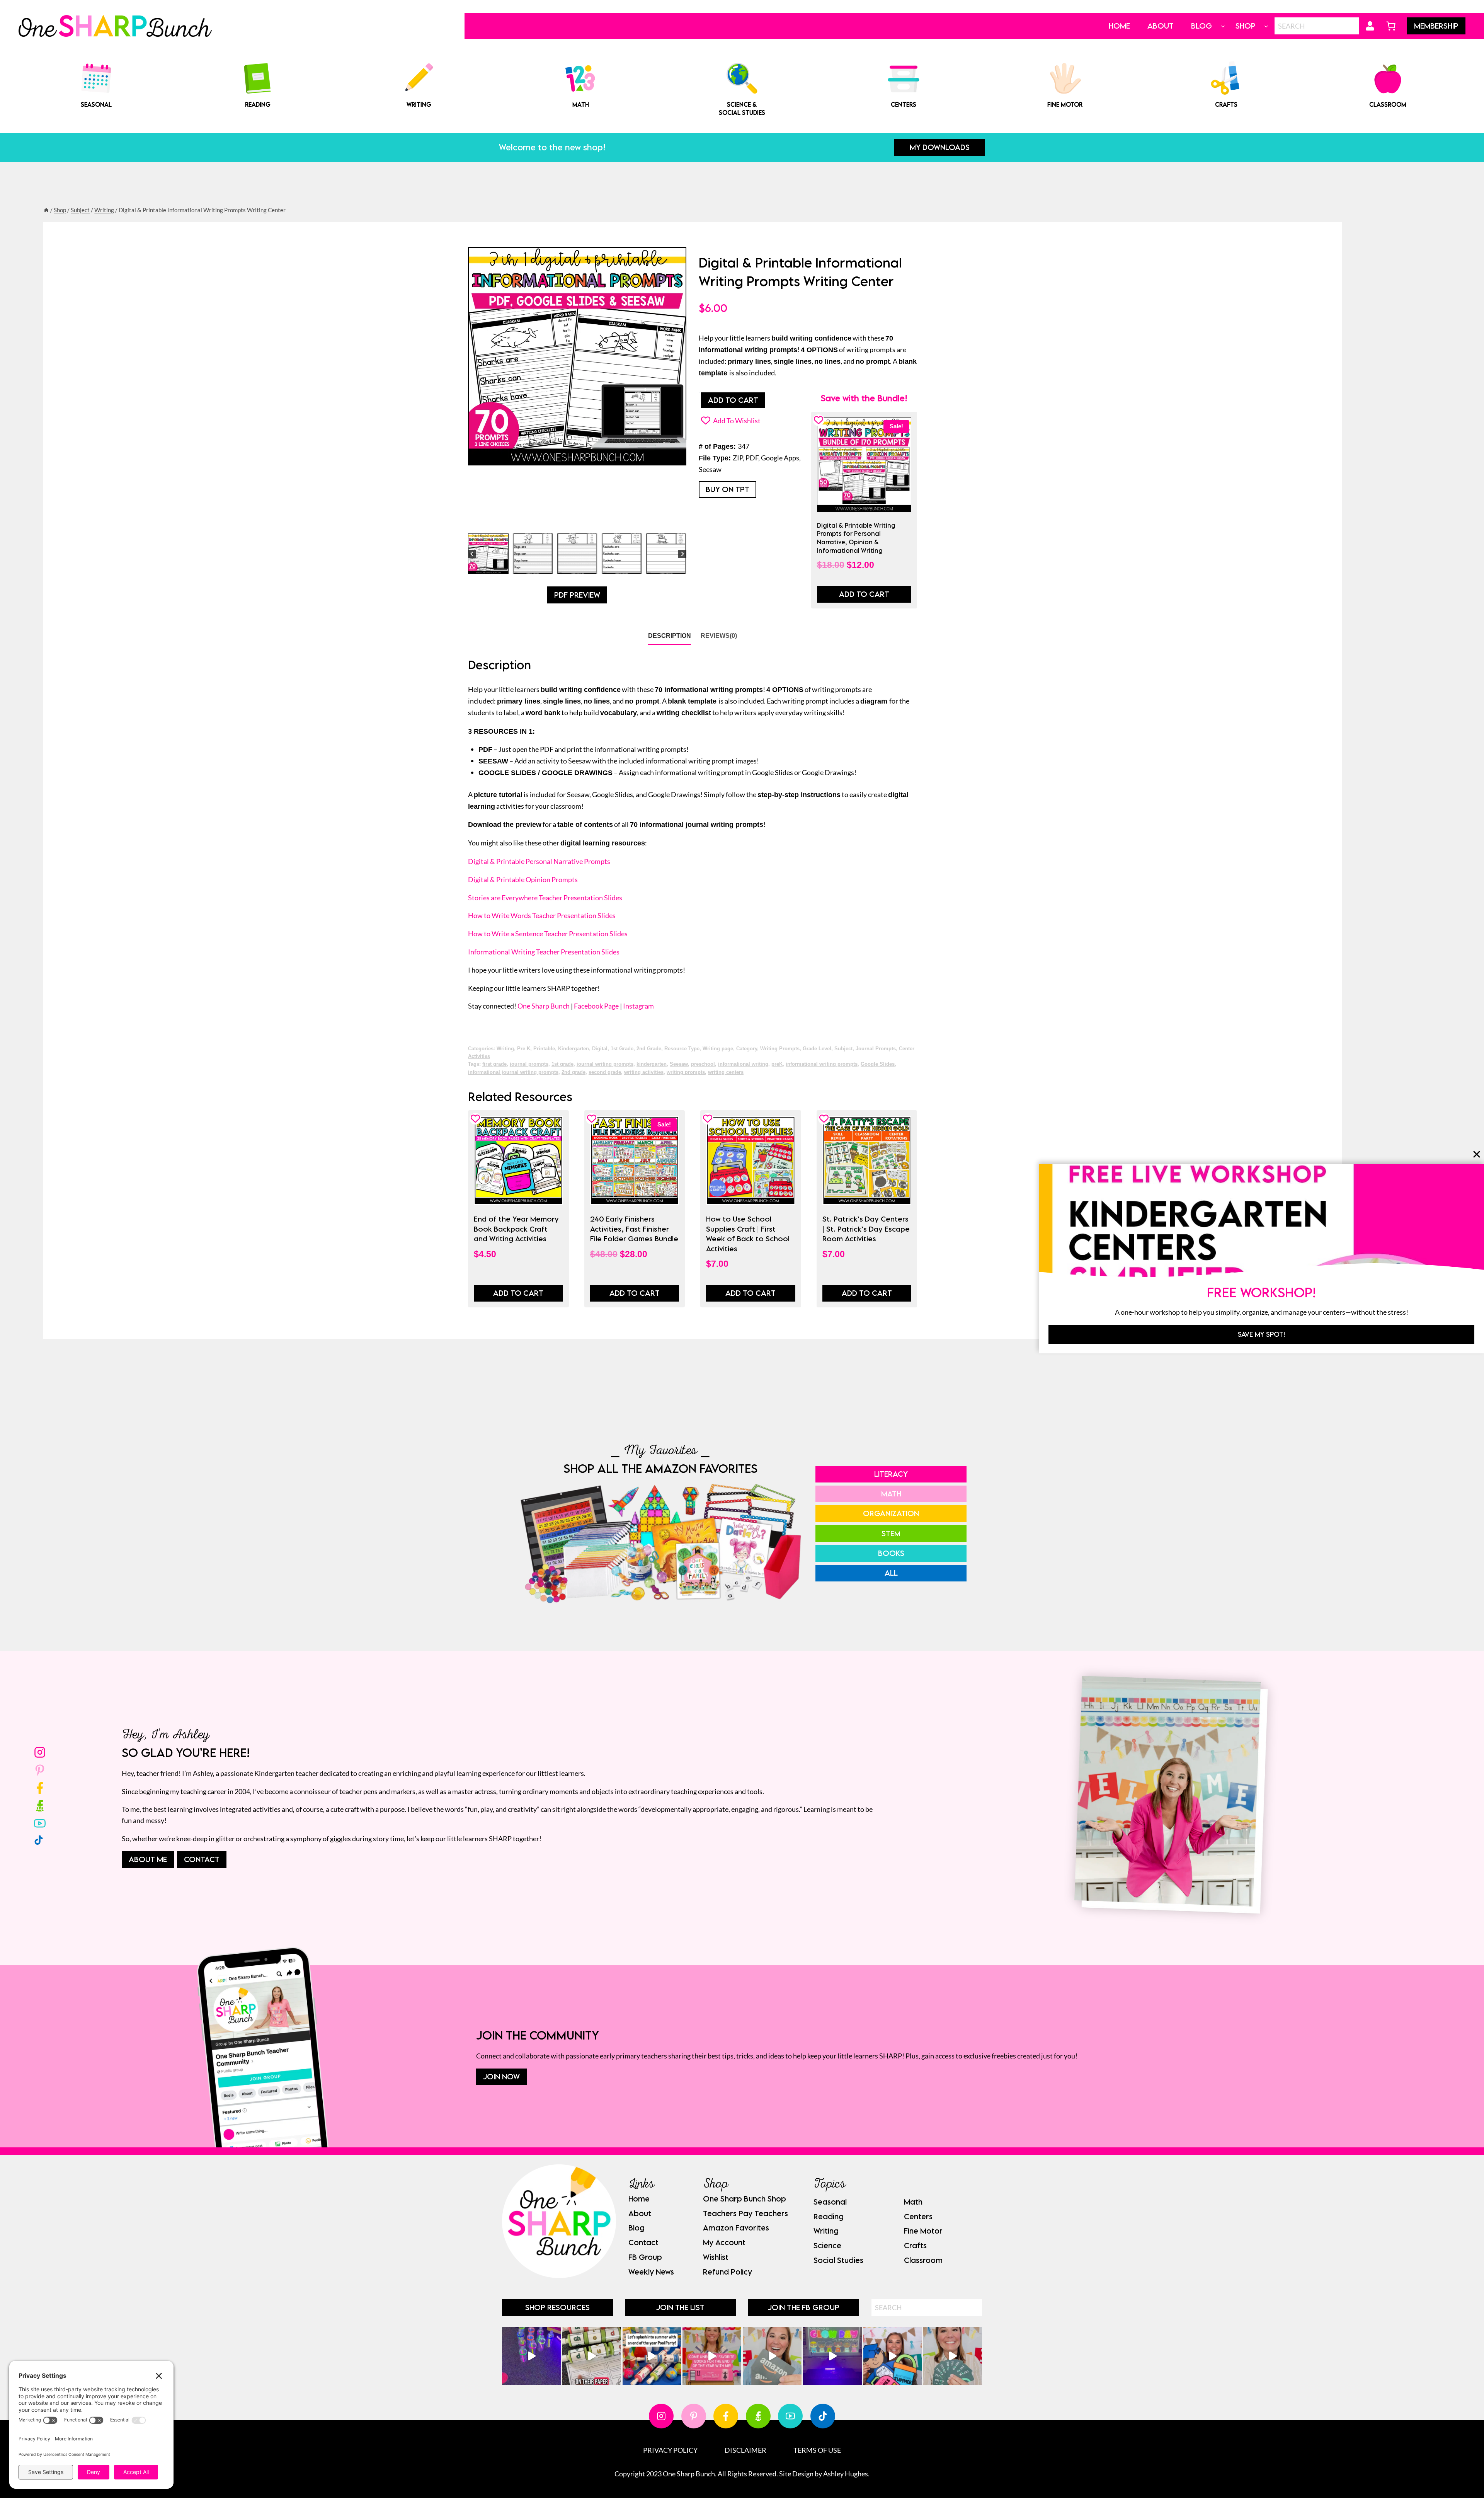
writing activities (644, 1072)
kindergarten (652, 1064)
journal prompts (529, 1064)
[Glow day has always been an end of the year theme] (652, 2356)
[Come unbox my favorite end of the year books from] (712, 2356)
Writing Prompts (780, 1049)
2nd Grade (649, 1049)
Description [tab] (670, 636)
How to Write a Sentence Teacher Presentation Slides (548, 934)
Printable (544, 1049)
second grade (605, 1072)
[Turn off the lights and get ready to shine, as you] (832, 2356)
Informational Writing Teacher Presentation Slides (544, 952)
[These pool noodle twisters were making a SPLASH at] (592, 2356)
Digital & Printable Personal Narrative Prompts (539, 861)
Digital (600, 1049)
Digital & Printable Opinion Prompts (523, 879)
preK (777, 1064)
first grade (494, 1064)
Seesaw (679, 1064)
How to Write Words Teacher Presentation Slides (542, 915)
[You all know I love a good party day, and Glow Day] (531, 2356)
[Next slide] (682, 554)
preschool (703, 1064)
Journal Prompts (876, 1049)
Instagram (638, 1006)
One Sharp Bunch (544, 1006)
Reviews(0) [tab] (719, 636)
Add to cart (733, 400)
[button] (488, 554)
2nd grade (574, 1072)
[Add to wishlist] (819, 420)
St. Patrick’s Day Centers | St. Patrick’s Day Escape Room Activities (866, 1229)
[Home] (46, 210)
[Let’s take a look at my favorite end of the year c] (893, 2356)
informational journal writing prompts (513, 1072)
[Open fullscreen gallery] (679, 522)
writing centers (726, 1072)
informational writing (743, 1064)
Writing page (718, 1049)
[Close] (1477, 1154)
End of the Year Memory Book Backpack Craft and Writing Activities (516, 1229)
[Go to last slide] (472, 554)
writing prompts (686, 1072)
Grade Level (817, 1049)
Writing (505, 1049)
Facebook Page (596, 1006)
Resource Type (682, 1049)
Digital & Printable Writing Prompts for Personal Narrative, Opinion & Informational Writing (856, 538)
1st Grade (622, 1049)
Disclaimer (745, 2450)
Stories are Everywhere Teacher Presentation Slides (545, 898)
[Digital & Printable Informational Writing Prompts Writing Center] (577, 356)
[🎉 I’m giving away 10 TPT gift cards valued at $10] (953, 2356)
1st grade (562, 1064)
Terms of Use (817, 2450)
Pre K (524, 1049)
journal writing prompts (605, 1064)
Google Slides (878, 1064)
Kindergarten (574, 1049)
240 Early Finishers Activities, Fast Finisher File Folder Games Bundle (634, 1229)
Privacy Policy (670, 2450)
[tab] (565, 521)
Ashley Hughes (846, 2474)
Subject (843, 1049)
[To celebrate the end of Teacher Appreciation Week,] (772, 2356)
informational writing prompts (822, 1064)
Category (747, 1049)
